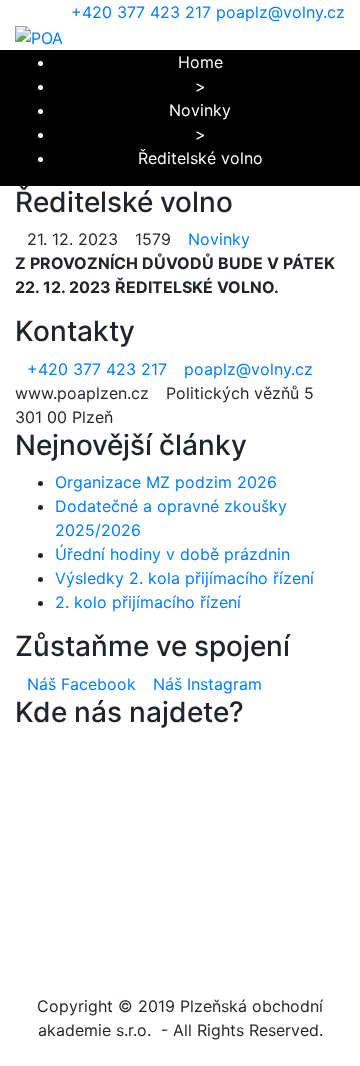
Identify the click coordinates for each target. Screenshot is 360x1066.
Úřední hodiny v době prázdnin (172, 554)
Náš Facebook (81, 684)
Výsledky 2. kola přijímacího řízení (184, 578)
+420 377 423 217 (141, 12)
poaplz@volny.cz (280, 12)
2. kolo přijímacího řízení (148, 602)
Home (200, 62)
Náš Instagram (207, 684)
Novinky (200, 110)
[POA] (39, 36)
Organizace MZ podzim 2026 (166, 482)
